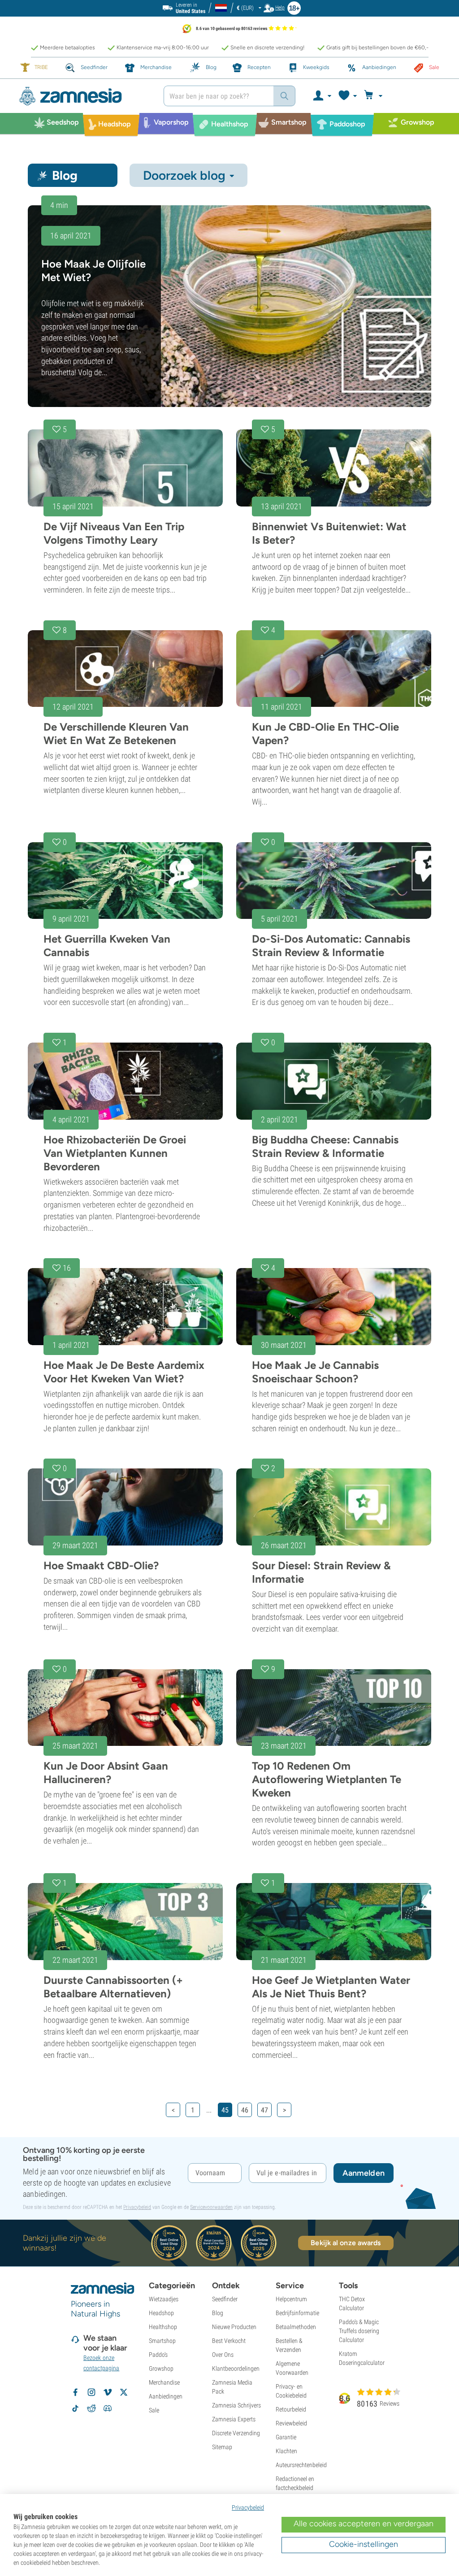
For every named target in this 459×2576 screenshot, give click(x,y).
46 (245, 2110)
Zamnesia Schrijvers (236, 2405)
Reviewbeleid (291, 2423)
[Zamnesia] (84, 96)
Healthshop (163, 2327)
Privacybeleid (137, 2207)
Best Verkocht (229, 2341)
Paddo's (158, 2355)
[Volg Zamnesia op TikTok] (75, 2408)
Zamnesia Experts (234, 2419)
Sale (154, 2410)
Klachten (286, 2451)
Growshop (161, 2368)
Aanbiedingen (166, 2396)
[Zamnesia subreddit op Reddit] (91, 2408)
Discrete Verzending (236, 2433)
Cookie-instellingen (364, 2544)
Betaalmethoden (296, 2327)
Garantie (286, 2437)
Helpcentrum (291, 2299)
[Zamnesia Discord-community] (108, 2408)
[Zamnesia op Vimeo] (108, 2392)
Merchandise (164, 2382)
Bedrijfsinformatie (297, 2313)
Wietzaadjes (164, 2299)
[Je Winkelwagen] (375, 96)
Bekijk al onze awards (346, 2243)
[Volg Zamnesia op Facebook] (75, 2392)
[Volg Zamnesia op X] (124, 2392)
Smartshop (162, 2341)
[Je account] (322, 96)
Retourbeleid (291, 2409)
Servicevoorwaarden (211, 2207)
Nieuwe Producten (234, 2327)
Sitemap (222, 2447)
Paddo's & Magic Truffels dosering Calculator (359, 2331)
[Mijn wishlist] (347, 96)
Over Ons (223, 2355)
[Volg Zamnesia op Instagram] (91, 2392)
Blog (218, 2313)
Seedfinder (225, 2299)
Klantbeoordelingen (236, 2368)
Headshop (161, 2313)
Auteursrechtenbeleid (301, 2465)
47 (264, 2110)
